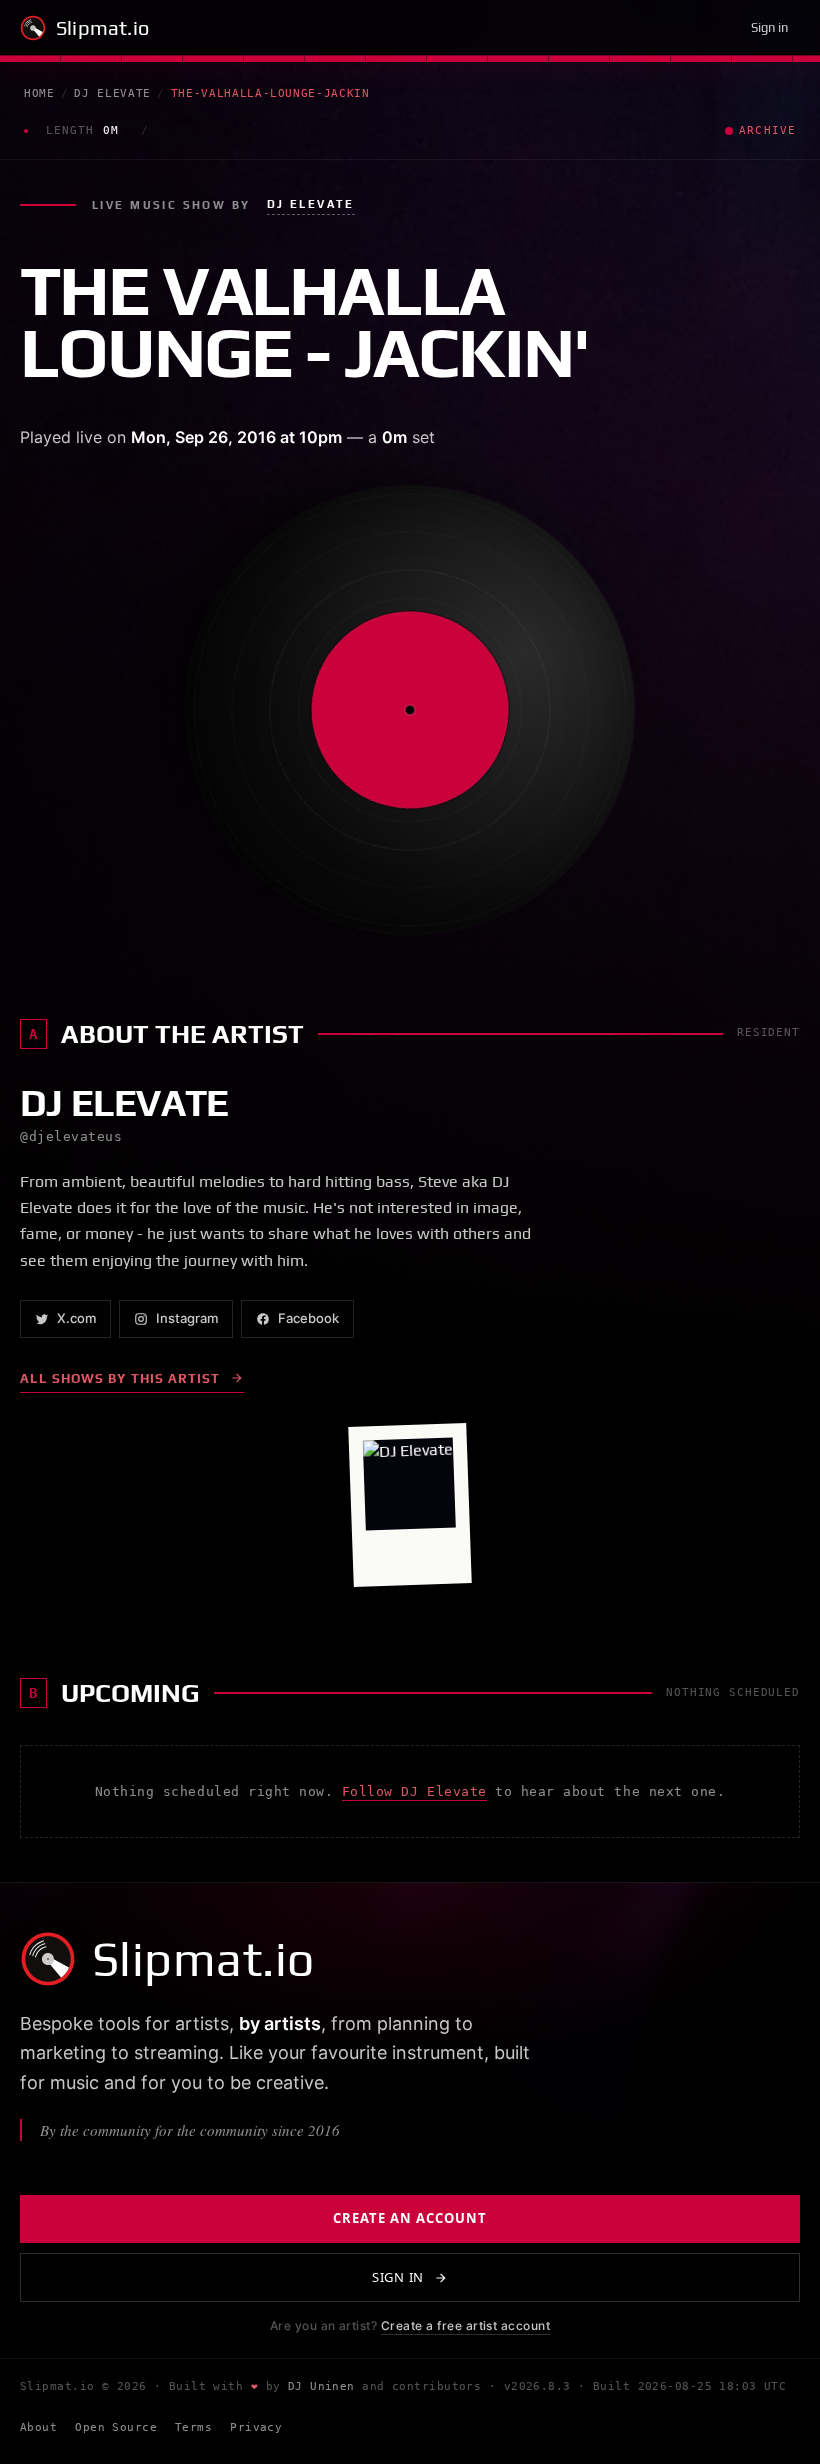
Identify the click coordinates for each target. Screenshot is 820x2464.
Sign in (769, 27)
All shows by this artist (120, 1378)
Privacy (256, 2427)
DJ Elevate (112, 93)
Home (39, 93)
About (38, 2427)
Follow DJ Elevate (414, 1791)
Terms (193, 2427)
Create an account (410, 2218)
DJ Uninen (321, 2386)
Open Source (116, 2427)
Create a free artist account (465, 2325)
